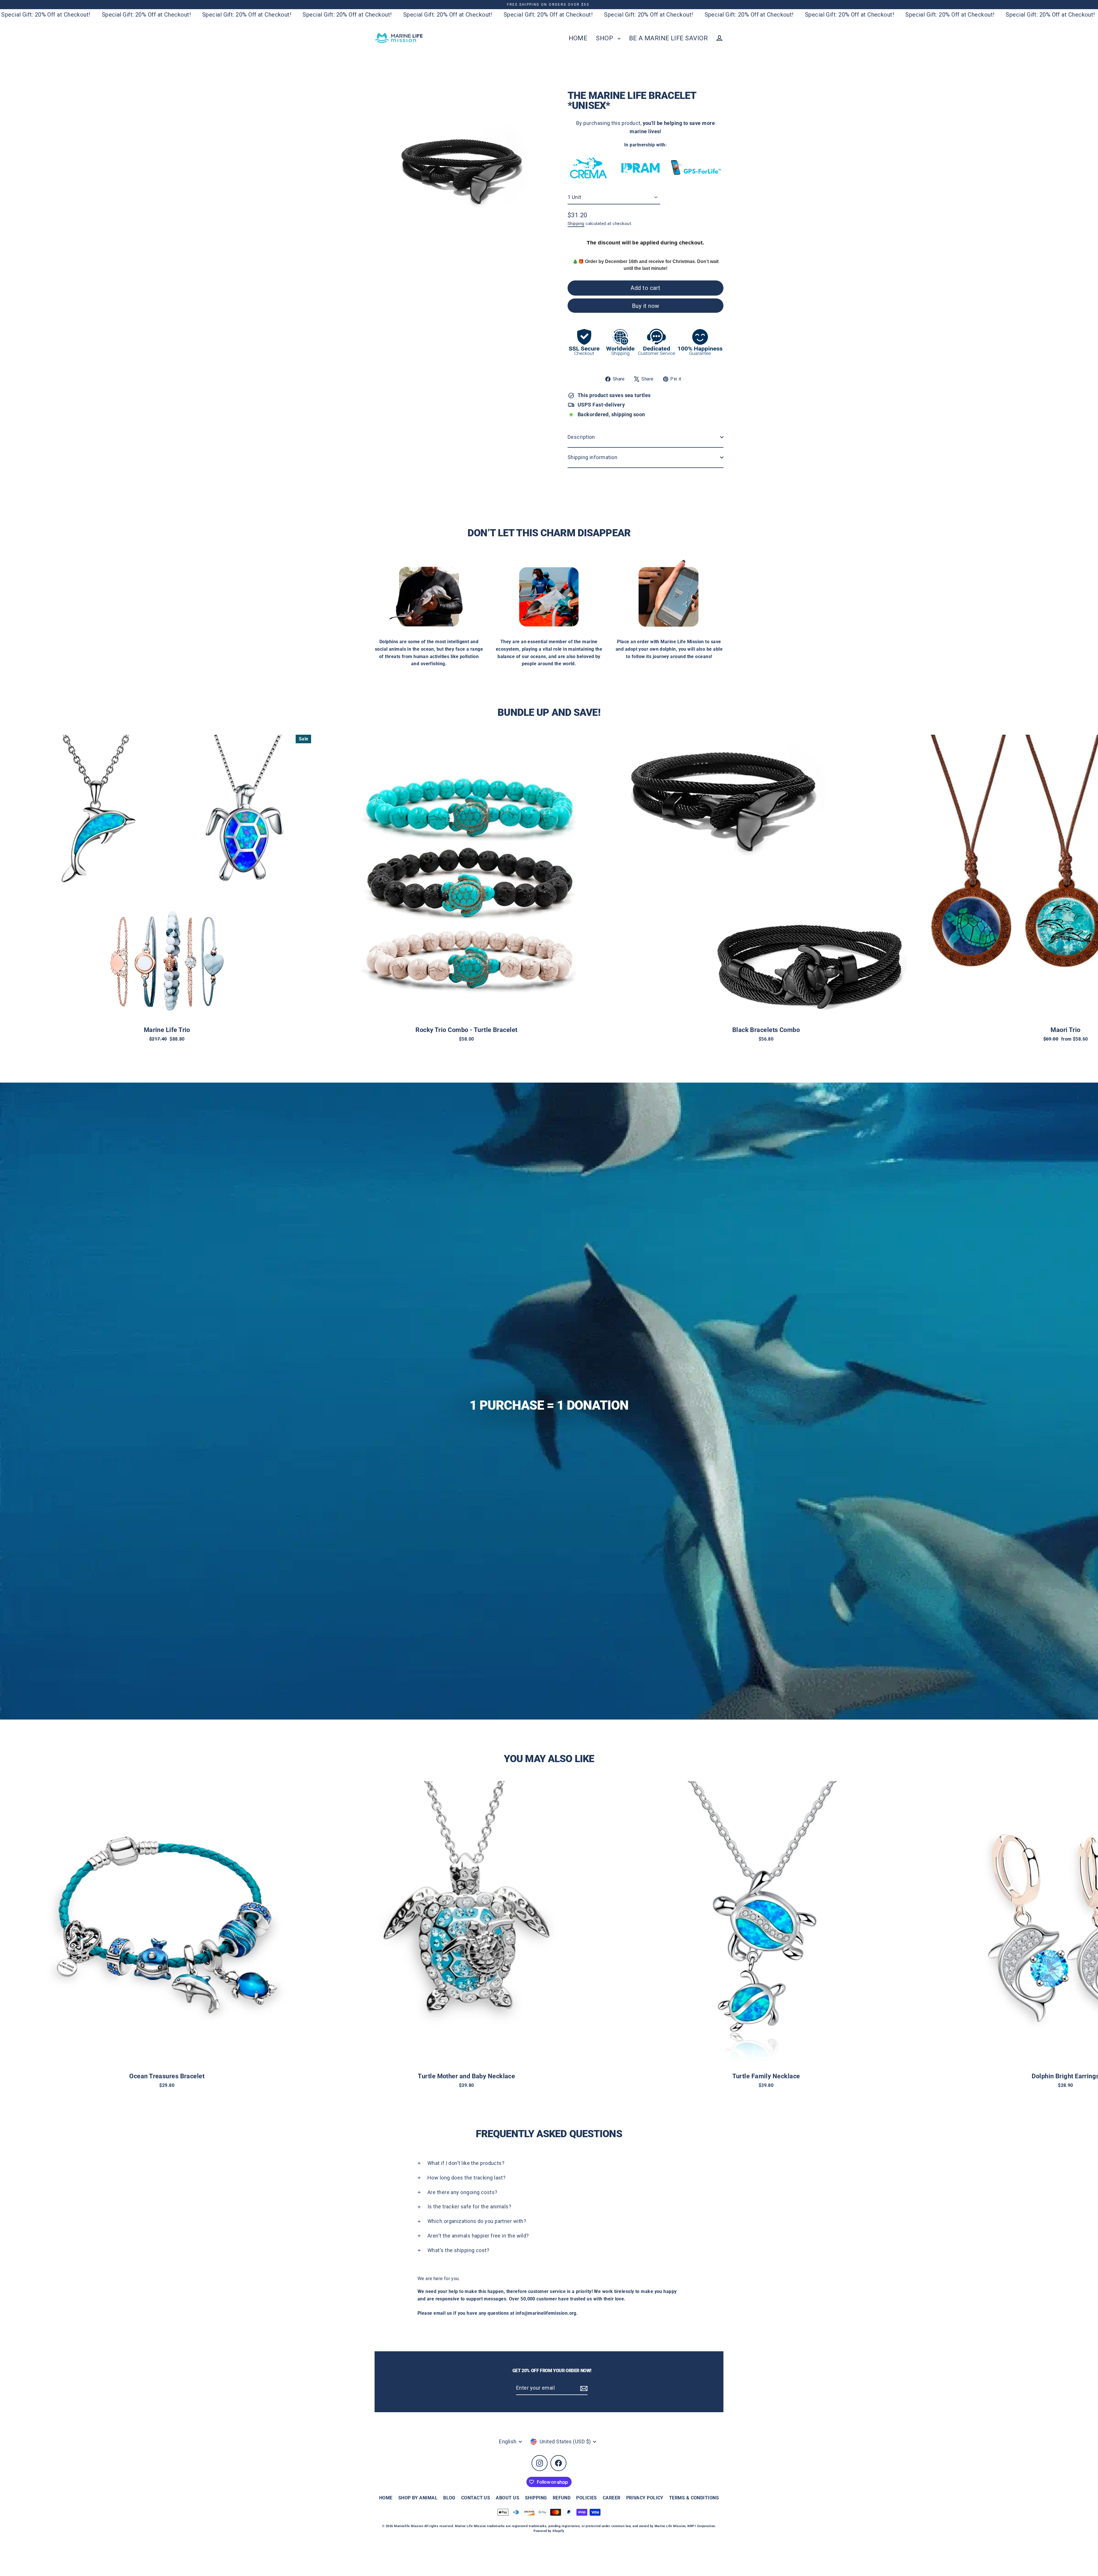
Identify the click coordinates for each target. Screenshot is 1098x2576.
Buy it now (646, 306)
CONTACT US (476, 2498)
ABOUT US (508, 2498)
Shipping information (592, 457)
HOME (578, 38)
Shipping (576, 224)
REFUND (562, 2498)
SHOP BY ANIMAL (418, 2498)
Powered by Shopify (549, 2531)
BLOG (449, 2498)
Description (581, 437)
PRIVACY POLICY (645, 2498)
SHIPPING (536, 2498)
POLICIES (587, 2498)
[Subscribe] (583, 2388)
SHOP (605, 38)
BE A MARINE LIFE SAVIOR (668, 38)
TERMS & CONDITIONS (694, 2498)
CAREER (612, 2498)
